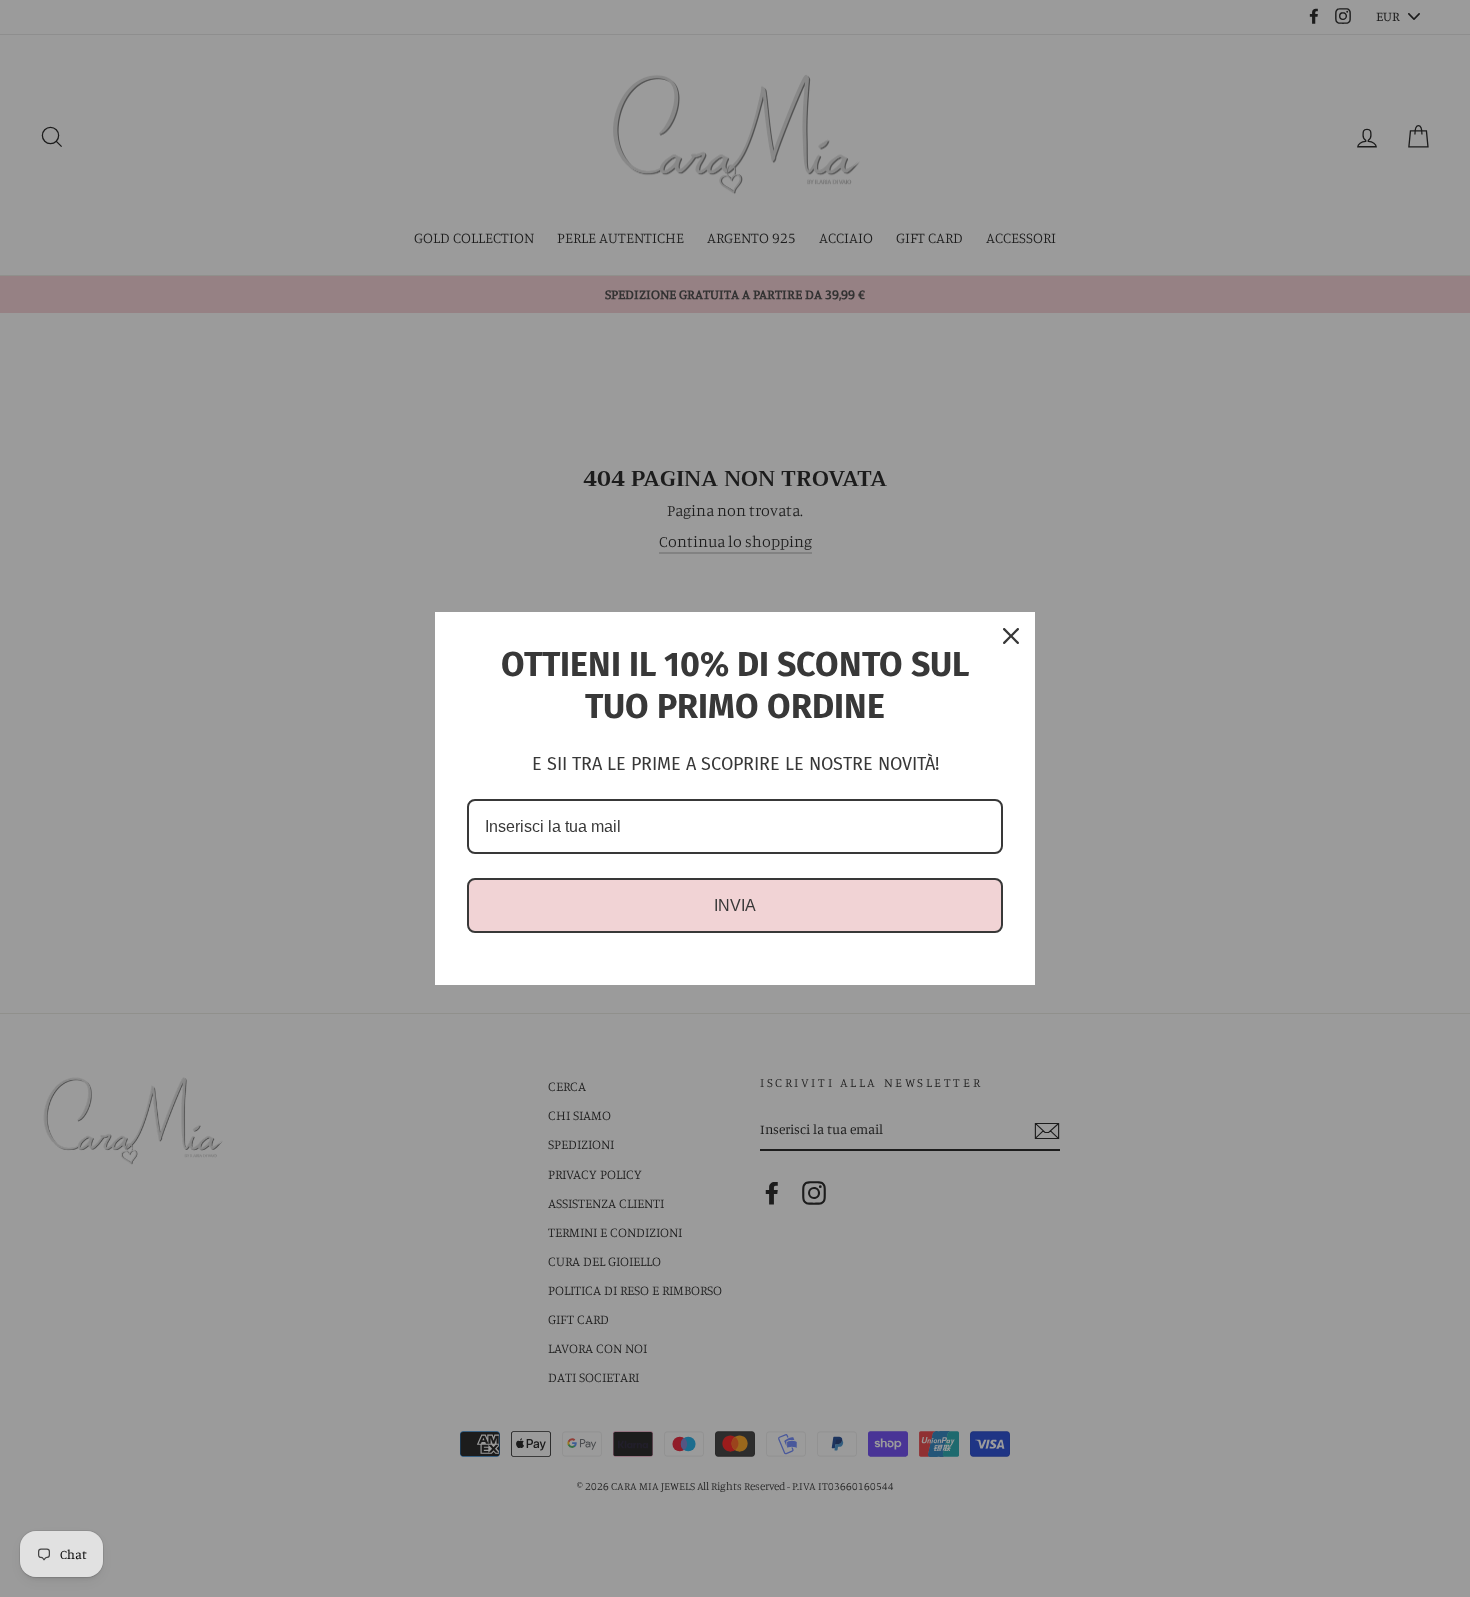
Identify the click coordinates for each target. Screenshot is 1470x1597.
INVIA (735, 905)
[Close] (1011, 636)
